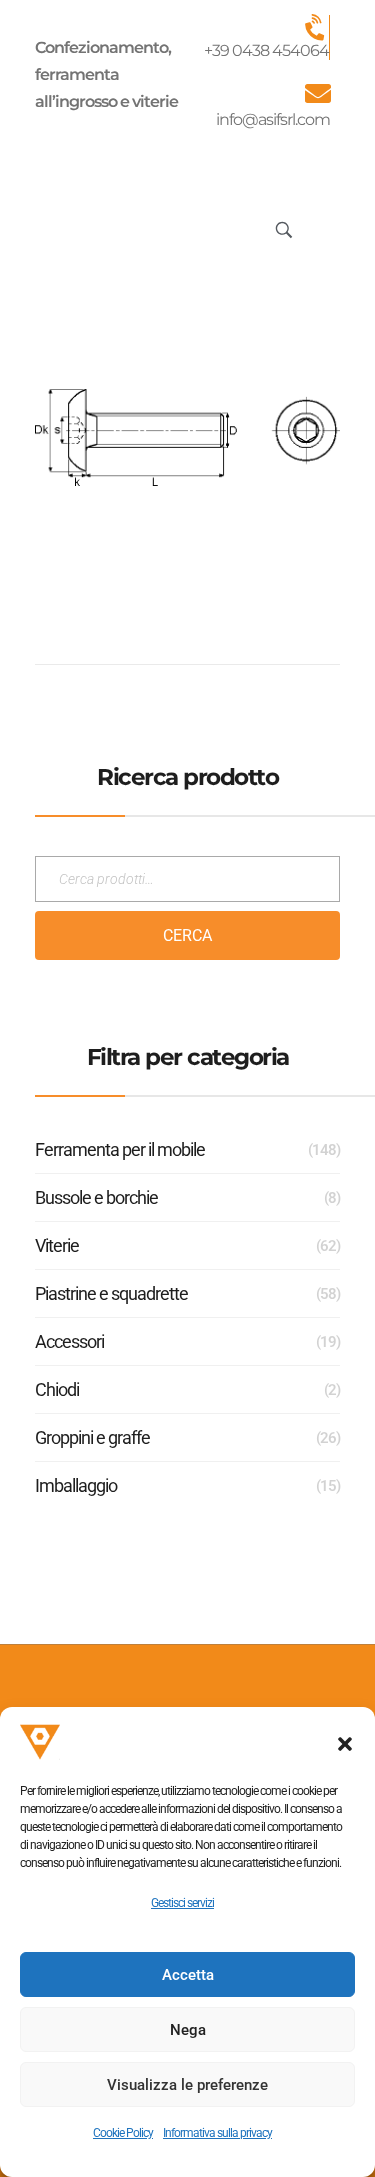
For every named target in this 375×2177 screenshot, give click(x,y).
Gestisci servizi (182, 1903)
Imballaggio (76, 1485)
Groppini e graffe (92, 1437)
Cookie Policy (123, 2133)
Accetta (188, 1975)
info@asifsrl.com (273, 119)
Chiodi (57, 1389)
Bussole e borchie (96, 1197)
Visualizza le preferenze (187, 2085)
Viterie (57, 1245)
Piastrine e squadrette (111, 1293)
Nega (188, 2030)
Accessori (69, 1341)
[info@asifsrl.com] (317, 93)
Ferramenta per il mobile (120, 1149)
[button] (345, 1742)
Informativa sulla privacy (217, 2133)
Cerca (187, 935)
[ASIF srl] (96, 226)
